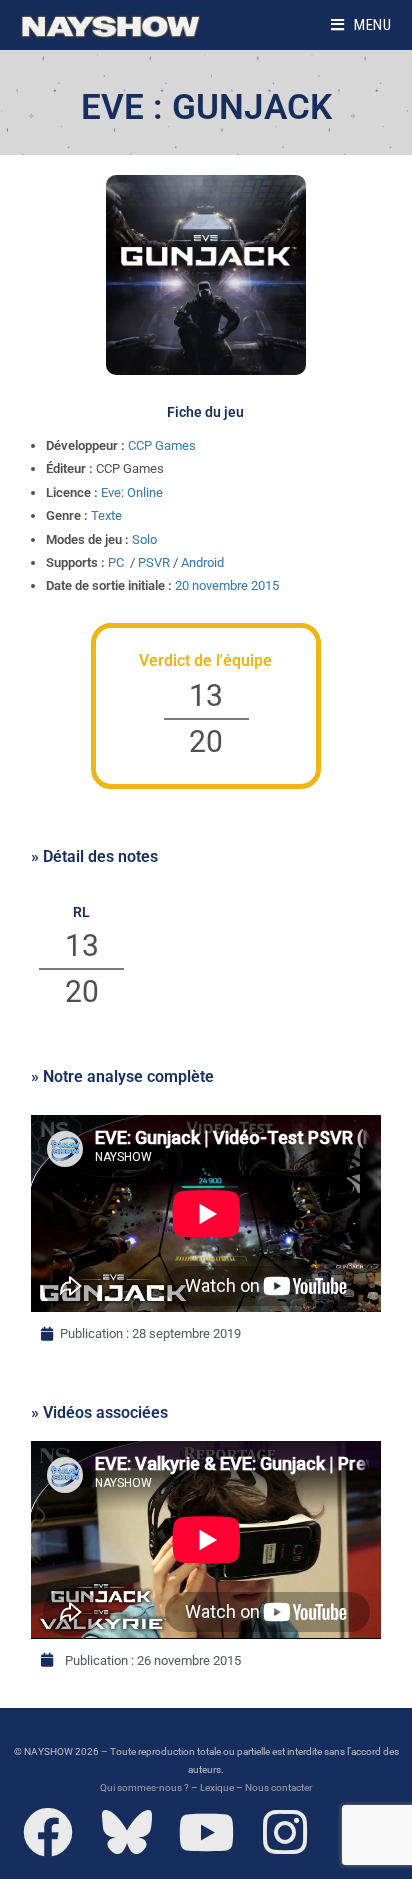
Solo (144, 539)
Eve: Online (132, 492)
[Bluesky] (127, 1832)
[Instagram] (285, 1832)
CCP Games (162, 445)
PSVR (154, 562)
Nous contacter (278, 1787)
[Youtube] (206, 1832)
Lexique (217, 1787)
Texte (106, 515)
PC (116, 562)
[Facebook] (48, 1832)
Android (202, 562)
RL (81, 912)
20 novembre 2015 (227, 585)
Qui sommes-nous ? (144, 1787)
